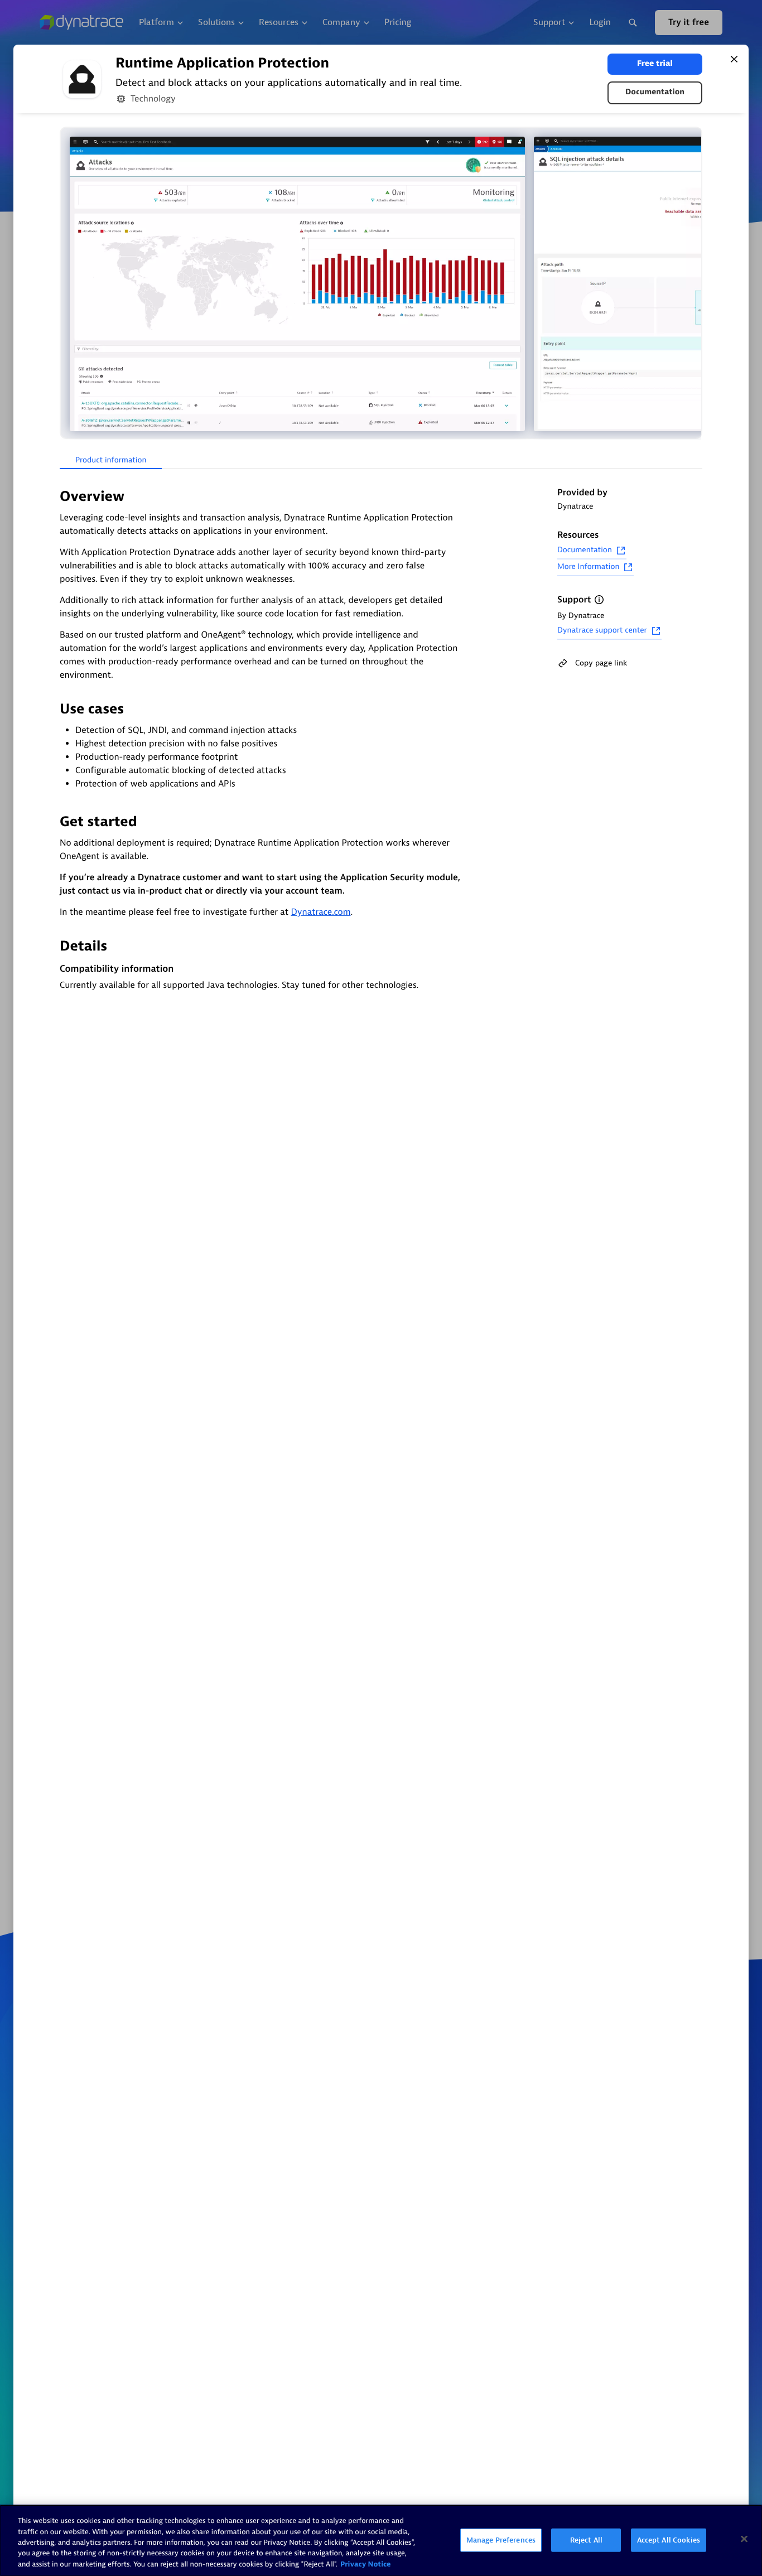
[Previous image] (70, 284)
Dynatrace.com (320, 912)
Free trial (655, 64)
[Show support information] (599, 600)
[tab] (111, 461)
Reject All (586, 2540)
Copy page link (601, 663)
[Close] (734, 59)
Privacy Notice (366, 2565)
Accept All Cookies (669, 2540)
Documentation (655, 92)
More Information (588, 567)
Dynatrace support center (602, 631)
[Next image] (692, 284)
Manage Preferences (501, 2540)
